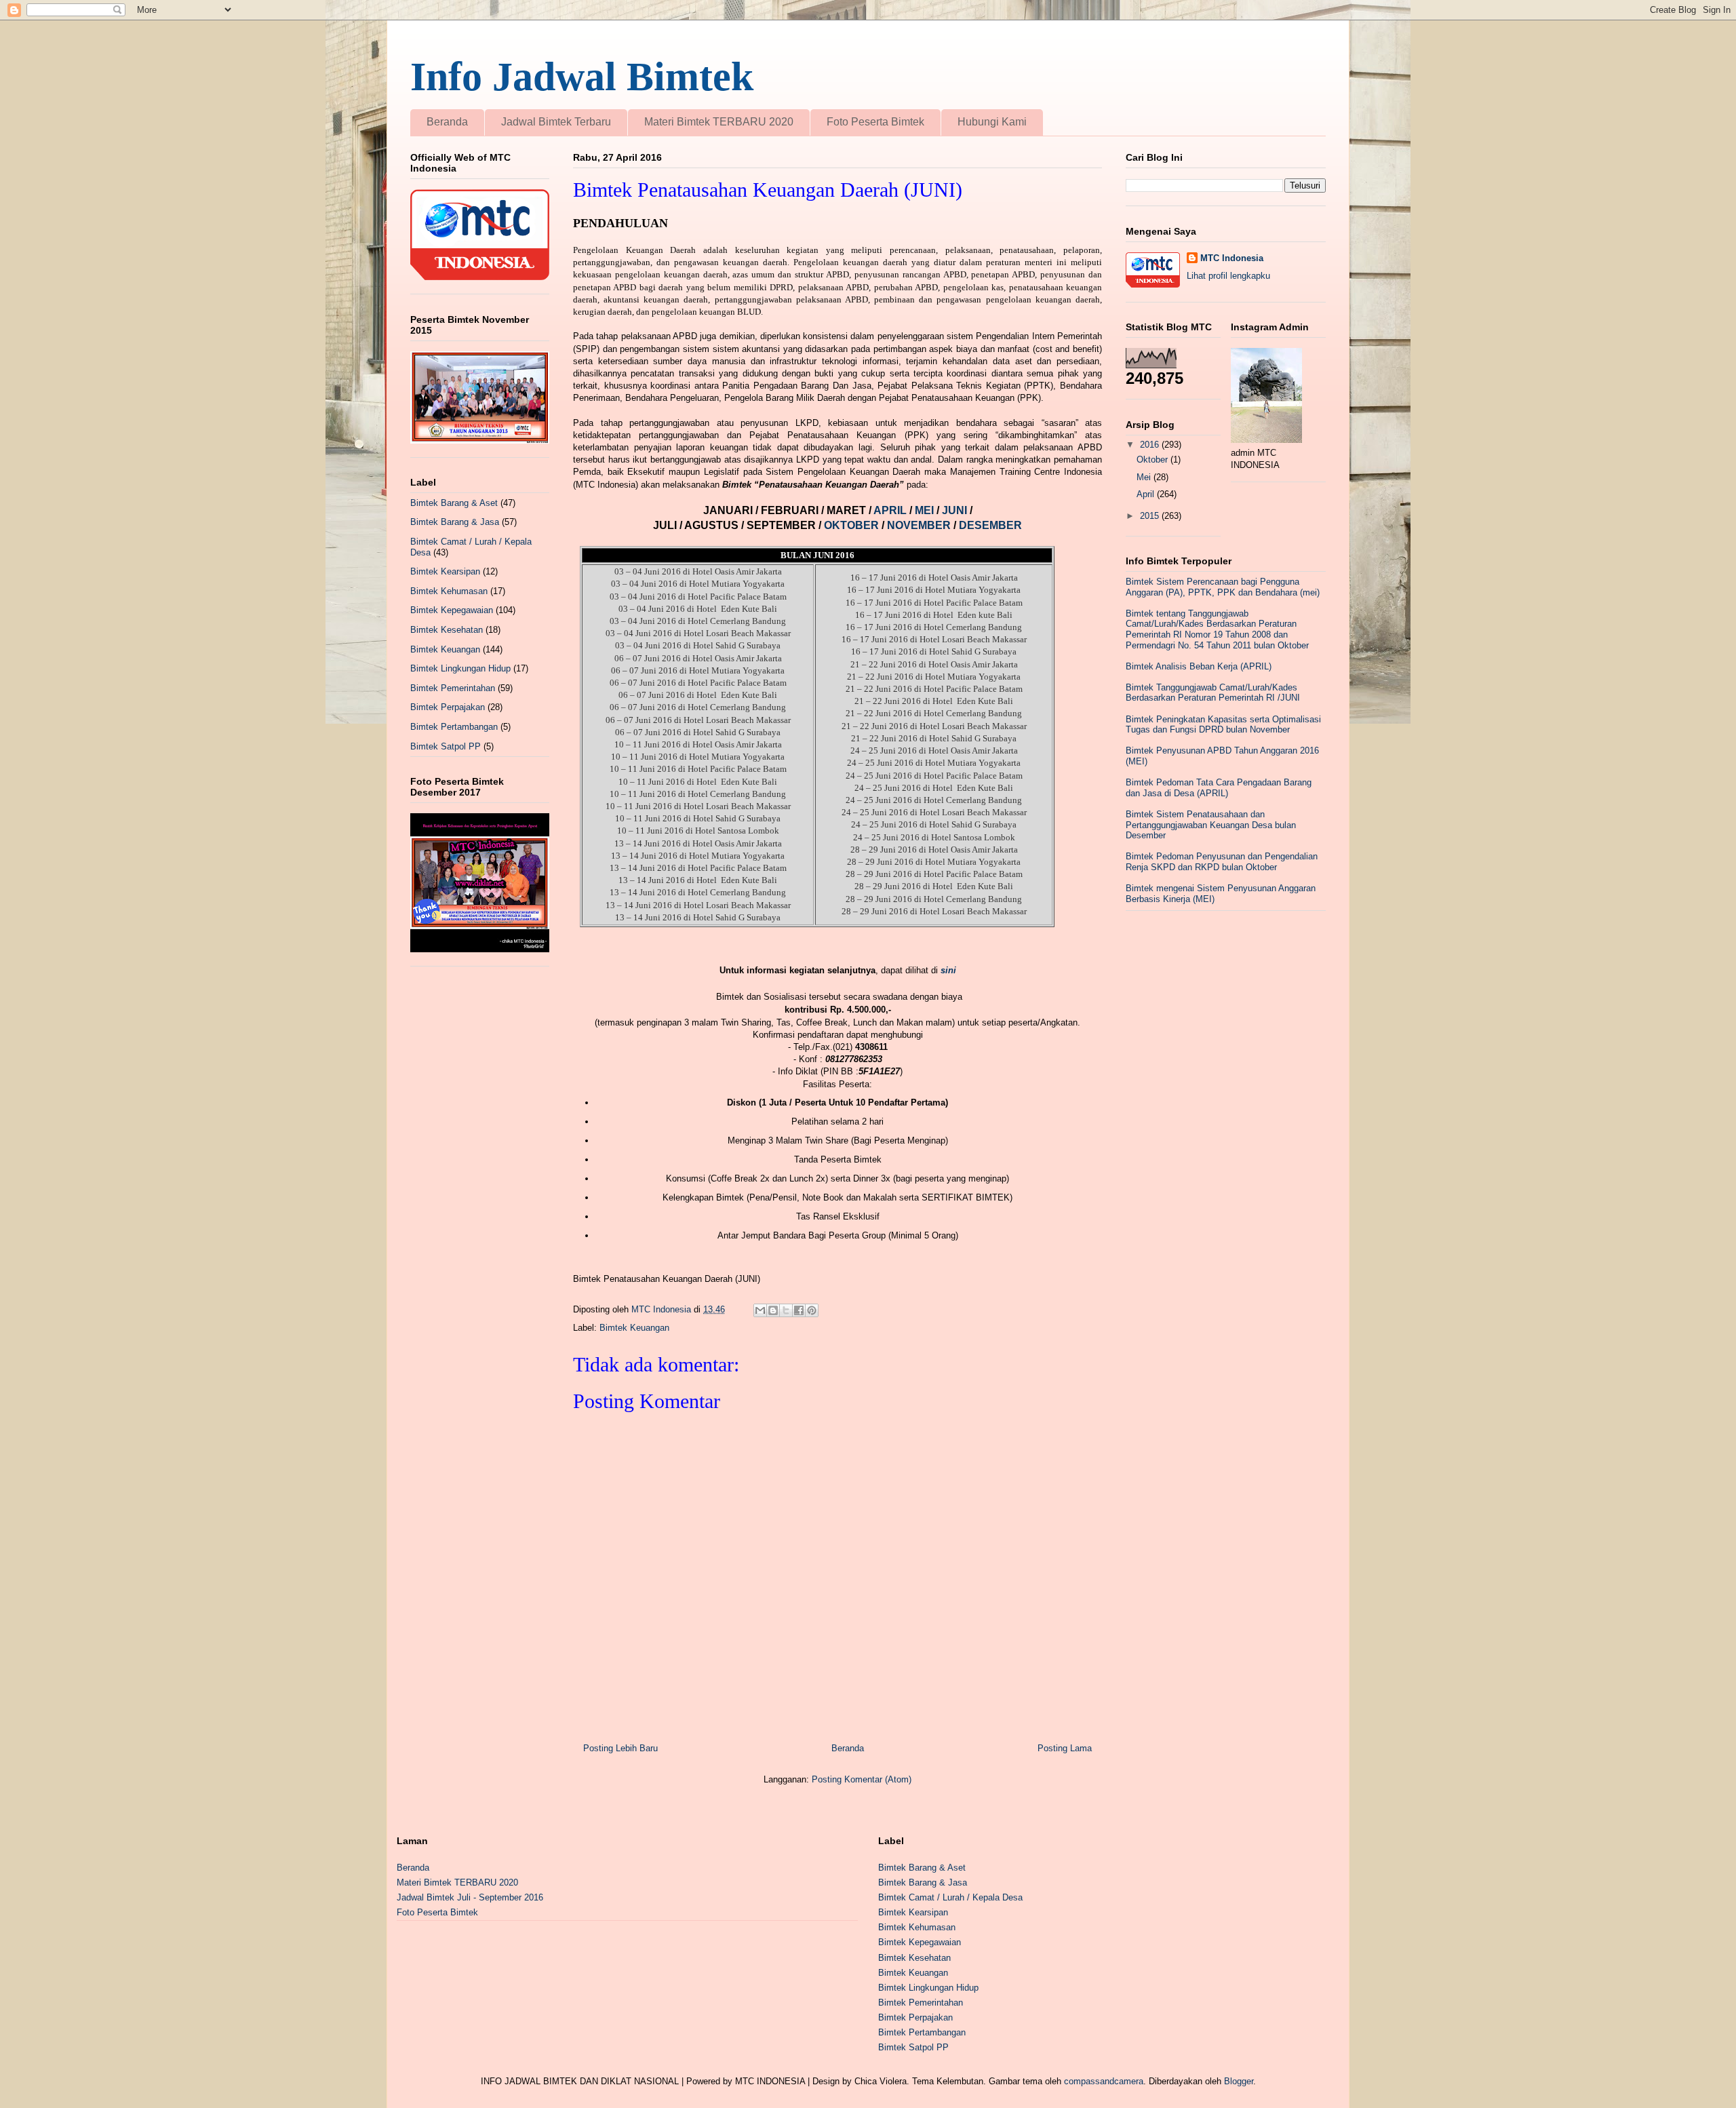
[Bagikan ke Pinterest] (812, 1310)
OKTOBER (850, 525)
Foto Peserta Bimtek (875, 122)
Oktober (1153, 460)
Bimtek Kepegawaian (452, 610)
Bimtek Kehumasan (449, 591)
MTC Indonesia (1232, 258)
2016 (1151, 445)
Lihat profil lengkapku (1228, 276)
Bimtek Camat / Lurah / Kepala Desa (950, 1897)
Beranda (447, 122)
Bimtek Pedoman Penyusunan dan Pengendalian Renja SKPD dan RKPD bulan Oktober (1222, 862)
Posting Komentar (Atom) (862, 1779)
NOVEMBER (919, 525)
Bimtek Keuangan (634, 1328)
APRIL (891, 510)
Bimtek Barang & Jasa (455, 522)
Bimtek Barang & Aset (454, 503)
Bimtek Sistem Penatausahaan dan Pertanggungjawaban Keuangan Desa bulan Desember (1211, 825)
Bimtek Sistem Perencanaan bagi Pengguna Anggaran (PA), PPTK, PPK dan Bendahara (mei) (1223, 587)
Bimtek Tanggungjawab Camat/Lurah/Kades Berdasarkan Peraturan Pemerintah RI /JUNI (1213, 693)
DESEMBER (990, 525)
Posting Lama (1065, 1748)
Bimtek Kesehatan (447, 630)
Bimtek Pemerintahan (453, 688)
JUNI (956, 510)
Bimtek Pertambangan (454, 727)
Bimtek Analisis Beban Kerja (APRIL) (1199, 666)
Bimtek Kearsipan (445, 571)
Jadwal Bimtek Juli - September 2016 (470, 1897)
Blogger (1239, 2081)
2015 (1151, 516)
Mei (1145, 477)
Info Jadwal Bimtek (582, 77)
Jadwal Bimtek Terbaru (556, 122)
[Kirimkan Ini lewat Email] (760, 1310)
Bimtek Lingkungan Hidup (460, 668)
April (1147, 494)
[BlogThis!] (773, 1310)
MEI (926, 510)
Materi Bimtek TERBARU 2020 (719, 122)
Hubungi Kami (992, 122)
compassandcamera (1104, 2081)
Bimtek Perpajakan (448, 707)
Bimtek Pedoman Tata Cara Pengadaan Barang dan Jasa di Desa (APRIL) (1219, 788)
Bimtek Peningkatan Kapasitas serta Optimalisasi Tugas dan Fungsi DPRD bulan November (1223, 725)
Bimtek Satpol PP (446, 746)
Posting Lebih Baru (620, 1748)
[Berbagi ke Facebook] (799, 1310)
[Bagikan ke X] (786, 1310)
